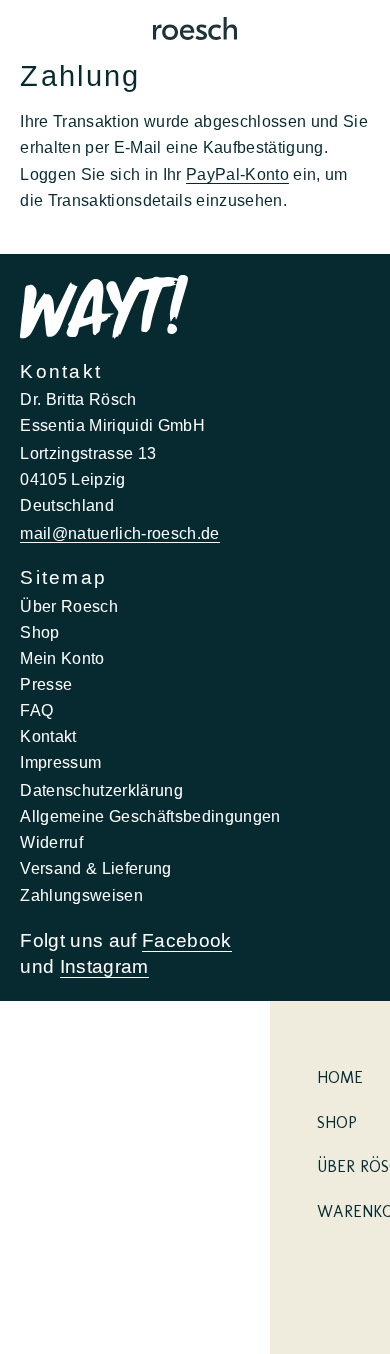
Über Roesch (69, 606)
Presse (46, 684)
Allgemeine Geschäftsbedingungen (150, 816)
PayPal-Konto (237, 174)
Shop (39, 632)
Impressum (60, 762)
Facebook (187, 940)
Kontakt (48, 736)
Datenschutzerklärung (101, 790)
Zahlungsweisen (81, 895)
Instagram (104, 966)
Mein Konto (62, 658)
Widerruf (51, 842)
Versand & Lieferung (95, 868)
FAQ (36, 710)
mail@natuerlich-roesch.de (119, 533)
